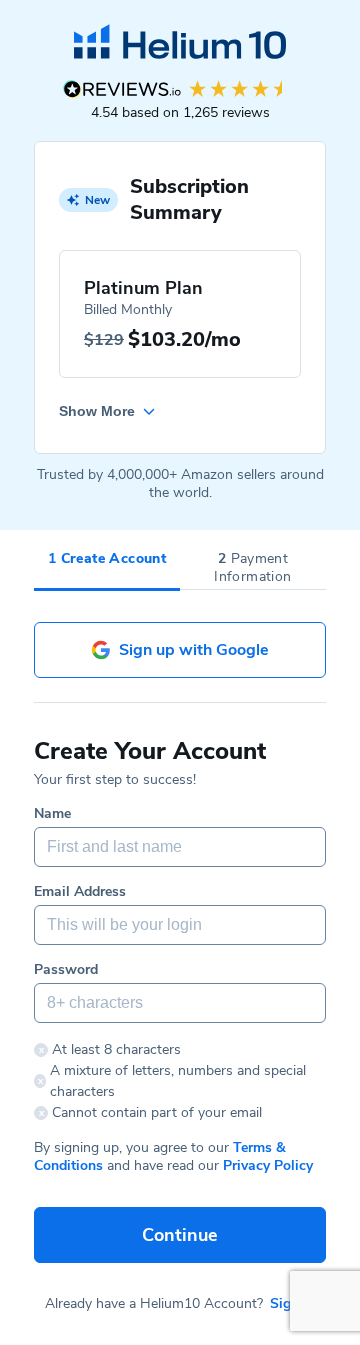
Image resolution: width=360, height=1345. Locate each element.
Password (66, 970)
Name (52, 814)
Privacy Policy (268, 1165)
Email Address (80, 892)
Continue (180, 1235)
